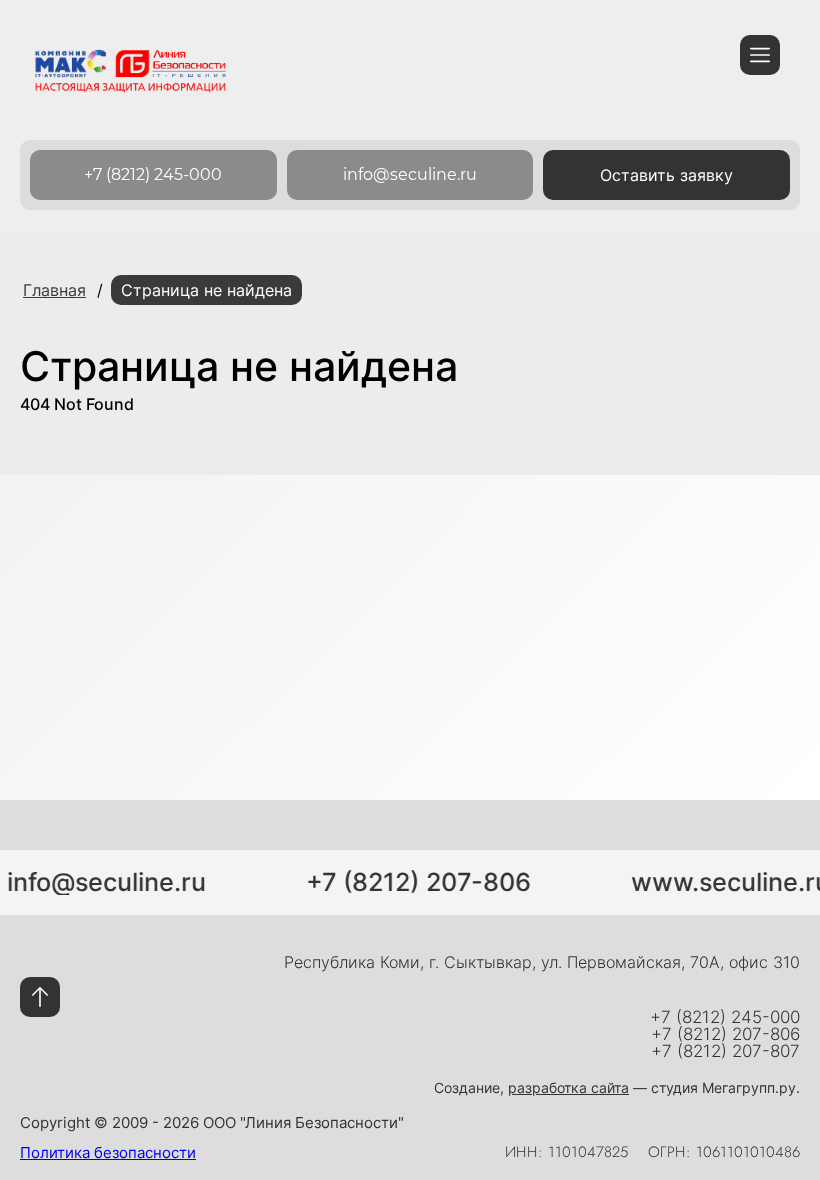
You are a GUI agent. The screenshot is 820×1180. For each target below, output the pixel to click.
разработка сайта (568, 1087)
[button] (666, 175)
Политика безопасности (108, 1152)
